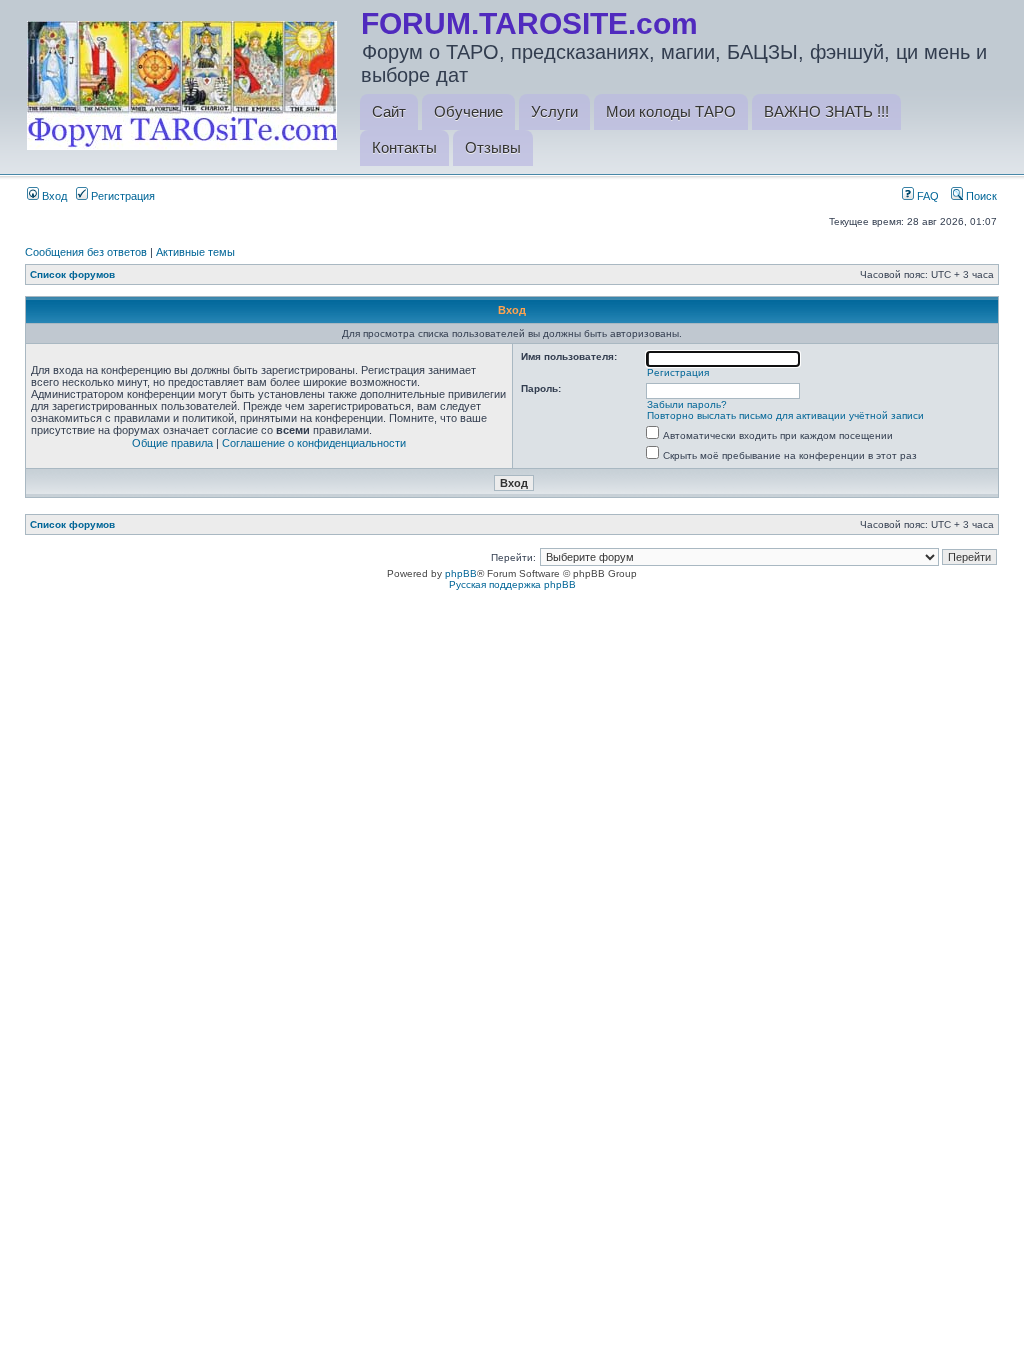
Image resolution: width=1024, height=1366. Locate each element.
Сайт (389, 111)
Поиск (980, 196)
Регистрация (121, 196)
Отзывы (493, 147)
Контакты (404, 147)
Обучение (468, 111)
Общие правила (172, 443)
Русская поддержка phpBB (512, 584)
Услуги (554, 111)
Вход (53, 196)
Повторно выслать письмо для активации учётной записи (785, 415)
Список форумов (72, 274)
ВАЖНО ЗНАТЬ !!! (826, 111)
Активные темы (195, 252)
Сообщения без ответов (86, 252)
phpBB (461, 573)
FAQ (926, 196)
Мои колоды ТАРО (671, 111)
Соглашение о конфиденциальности (314, 443)
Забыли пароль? (687, 404)
